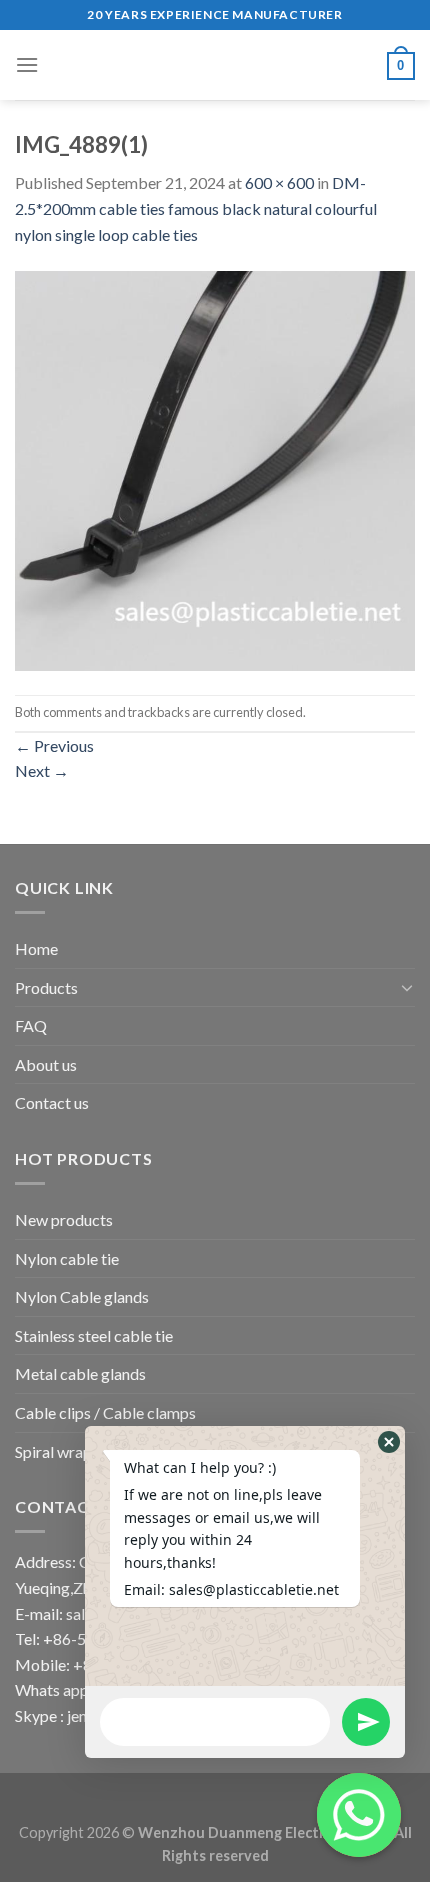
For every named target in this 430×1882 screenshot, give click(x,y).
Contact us (52, 1102)
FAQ (31, 1025)
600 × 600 (279, 182)
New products (64, 1219)
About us (46, 1064)
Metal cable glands (80, 1373)
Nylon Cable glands (82, 1296)
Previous (54, 745)
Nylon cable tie (67, 1258)
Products (46, 987)
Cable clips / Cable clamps (105, 1412)
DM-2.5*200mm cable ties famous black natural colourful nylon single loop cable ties (196, 208)
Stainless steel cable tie (94, 1335)
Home (36, 948)
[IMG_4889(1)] (215, 468)
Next (42, 770)
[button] (389, 1442)
